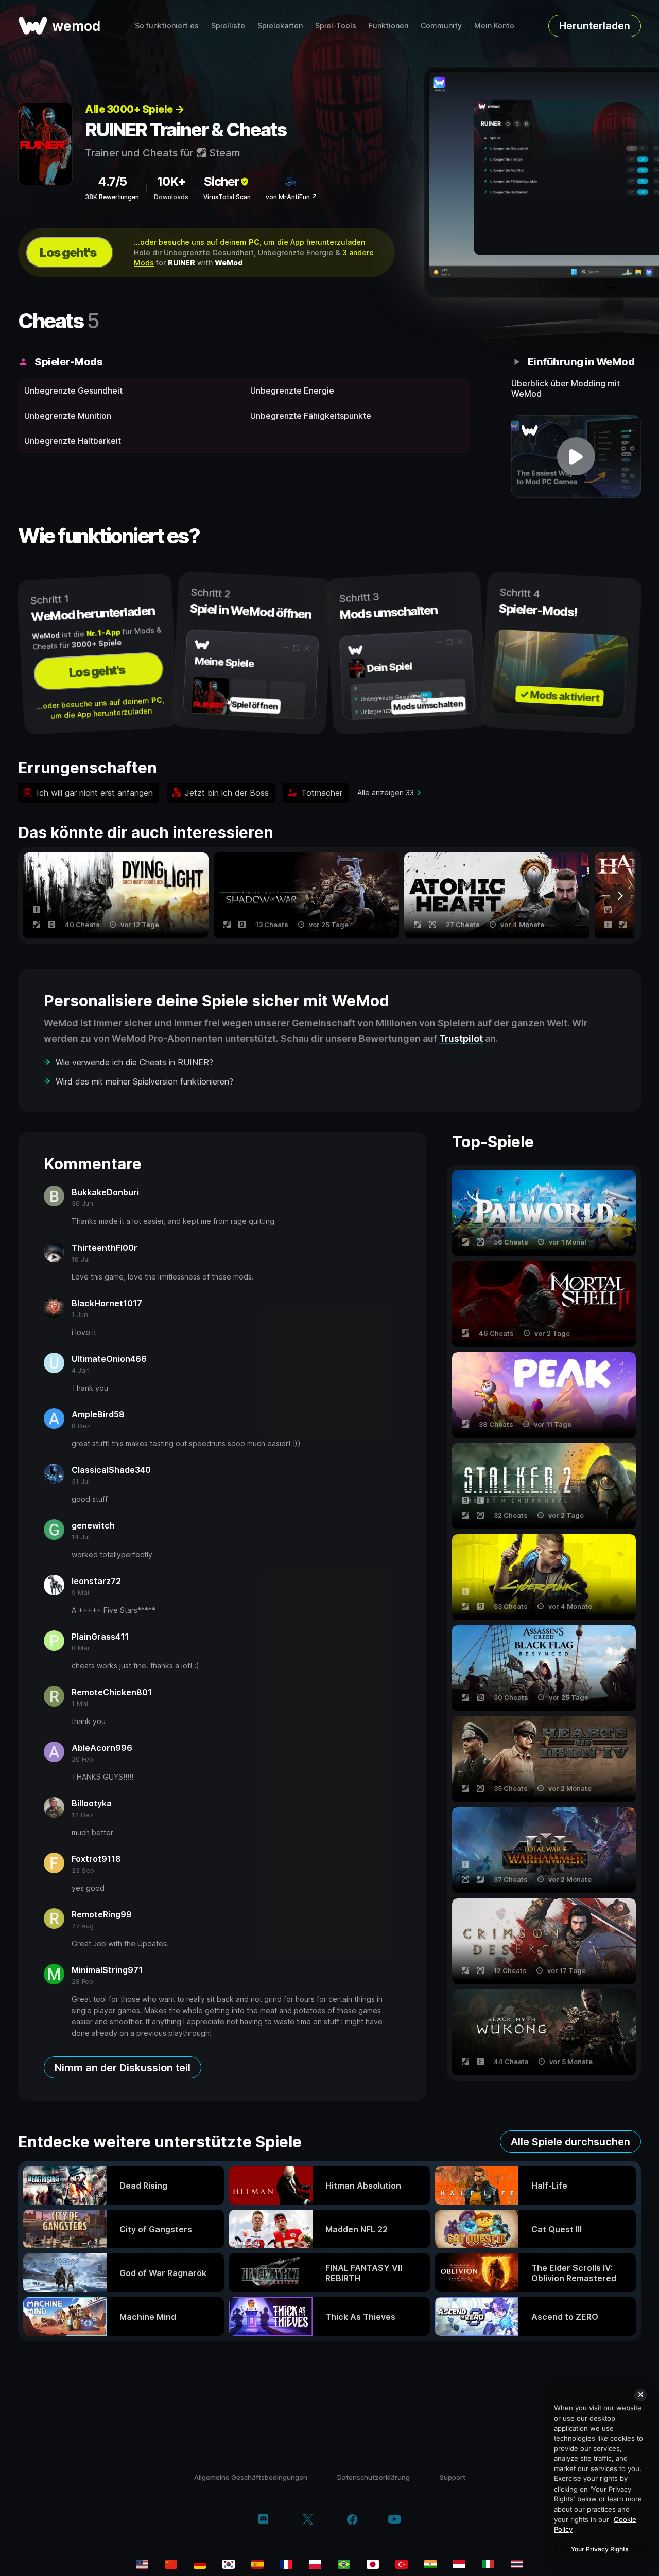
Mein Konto (494, 25)
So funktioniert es (167, 25)
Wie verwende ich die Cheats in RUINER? (134, 1062)
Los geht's (68, 252)
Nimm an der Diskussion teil (123, 2068)
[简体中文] (171, 2564)
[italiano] (488, 2564)
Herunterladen (595, 26)
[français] (286, 2564)
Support (453, 2477)
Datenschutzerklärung (374, 2477)
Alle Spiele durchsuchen (570, 2142)
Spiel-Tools (336, 25)
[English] (142, 2564)
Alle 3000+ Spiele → (135, 109)
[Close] (640, 2395)
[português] (344, 2564)
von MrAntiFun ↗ (291, 197)
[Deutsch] (200, 2564)
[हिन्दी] (430, 2564)
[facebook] (352, 2520)
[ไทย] (517, 2564)
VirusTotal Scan (227, 197)
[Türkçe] (402, 2564)
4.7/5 (112, 181)
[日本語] (373, 2564)
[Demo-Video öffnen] (576, 456)
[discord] (263, 2520)
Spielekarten (280, 25)
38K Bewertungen (112, 197)
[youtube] (394, 2520)
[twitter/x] (308, 2520)
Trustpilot (461, 1038)
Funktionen (388, 25)
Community (441, 25)
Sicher (222, 181)
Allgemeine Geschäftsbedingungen (251, 2477)
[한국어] (229, 2564)
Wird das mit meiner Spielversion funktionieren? (144, 1081)
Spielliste (228, 25)
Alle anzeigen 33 (386, 793)
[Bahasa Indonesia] (459, 2564)
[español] (257, 2564)
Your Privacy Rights (600, 2549)
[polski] (315, 2564)
